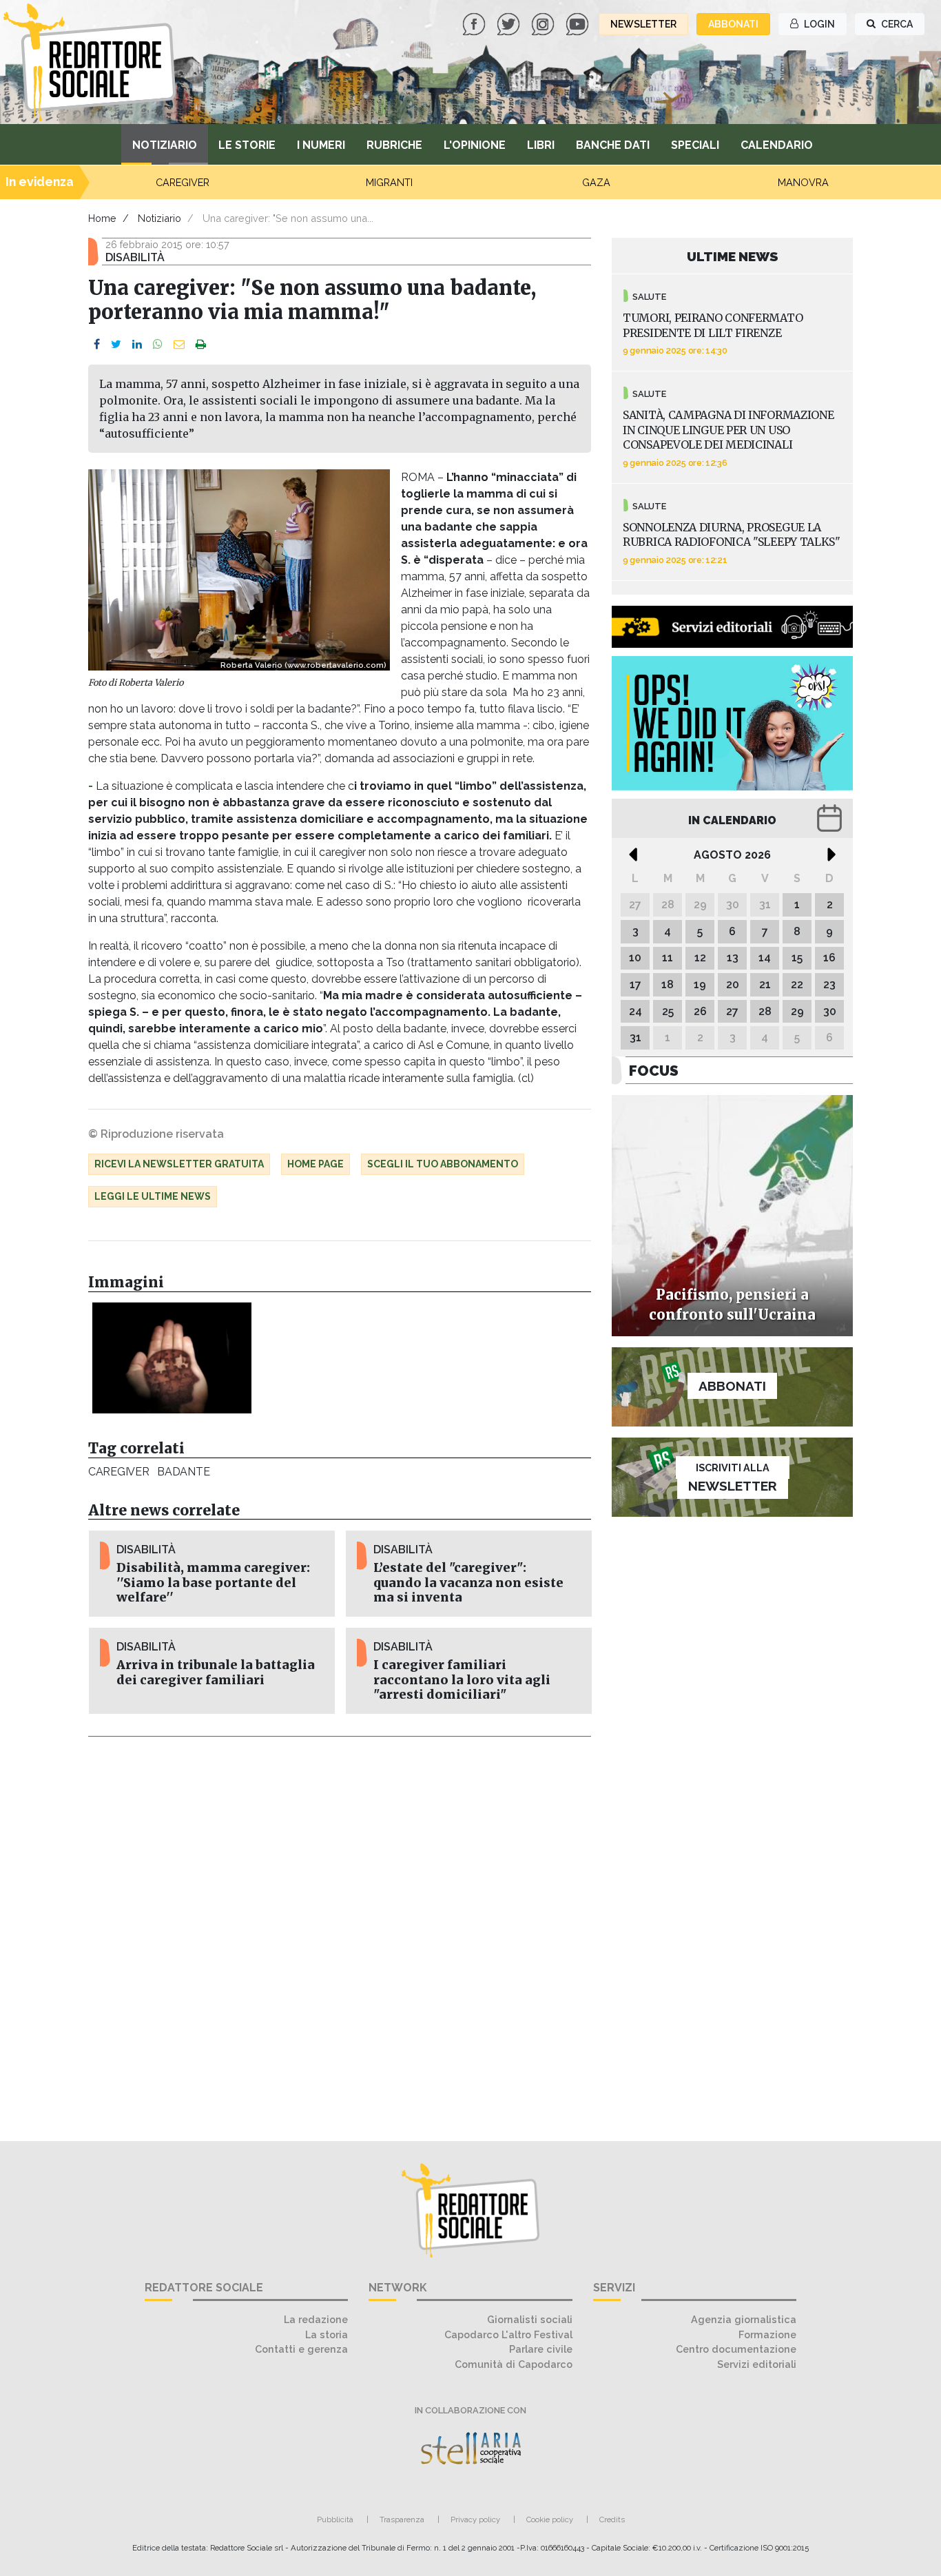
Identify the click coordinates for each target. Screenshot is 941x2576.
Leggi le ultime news (153, 1196)
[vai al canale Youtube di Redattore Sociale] (579, 23)
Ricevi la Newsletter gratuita (179, 1164)
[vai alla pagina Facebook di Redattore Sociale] (475, 23)
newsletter (643, 24)
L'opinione (475, 145)
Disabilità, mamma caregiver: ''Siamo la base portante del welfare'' (213, 1582)
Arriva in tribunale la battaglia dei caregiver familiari (216, 1672)
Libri (541, 145)
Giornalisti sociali (530, 2319)
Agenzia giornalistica (744, 2319)
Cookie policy (550, 2519)
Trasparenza (402, 2519)
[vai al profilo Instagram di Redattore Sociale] (544, 23)
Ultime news (733, 256)
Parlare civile (541, 2349)
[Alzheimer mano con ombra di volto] (172, 1358)
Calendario (777, 145)
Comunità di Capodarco (514, 2364)
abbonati (733, 24)
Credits (612, 2519)
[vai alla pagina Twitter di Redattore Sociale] (510, 23)
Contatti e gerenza (301, 2349)
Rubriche (394, 145)
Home (102, 218)
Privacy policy (475, 2519)
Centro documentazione (736, 2349)
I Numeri (321, 145)
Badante (183, 1472)
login (818, 24)
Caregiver (118, 1472)
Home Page (316, 1164)
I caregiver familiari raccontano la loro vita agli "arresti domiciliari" (462, 1679)
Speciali (695, 145)
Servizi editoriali (757, 2364)
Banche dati (613, 145)
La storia (327, 2334)
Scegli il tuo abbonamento (443, 1164)
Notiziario (165, 145)
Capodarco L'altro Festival (508, 2334)
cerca (896, 24)
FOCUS (654, 1071)
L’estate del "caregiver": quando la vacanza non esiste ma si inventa (468, 1582)
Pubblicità (335, 2519)
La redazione (316, 2319)
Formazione (767, 2334)
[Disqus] (340, 1931)
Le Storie (247, 145)
